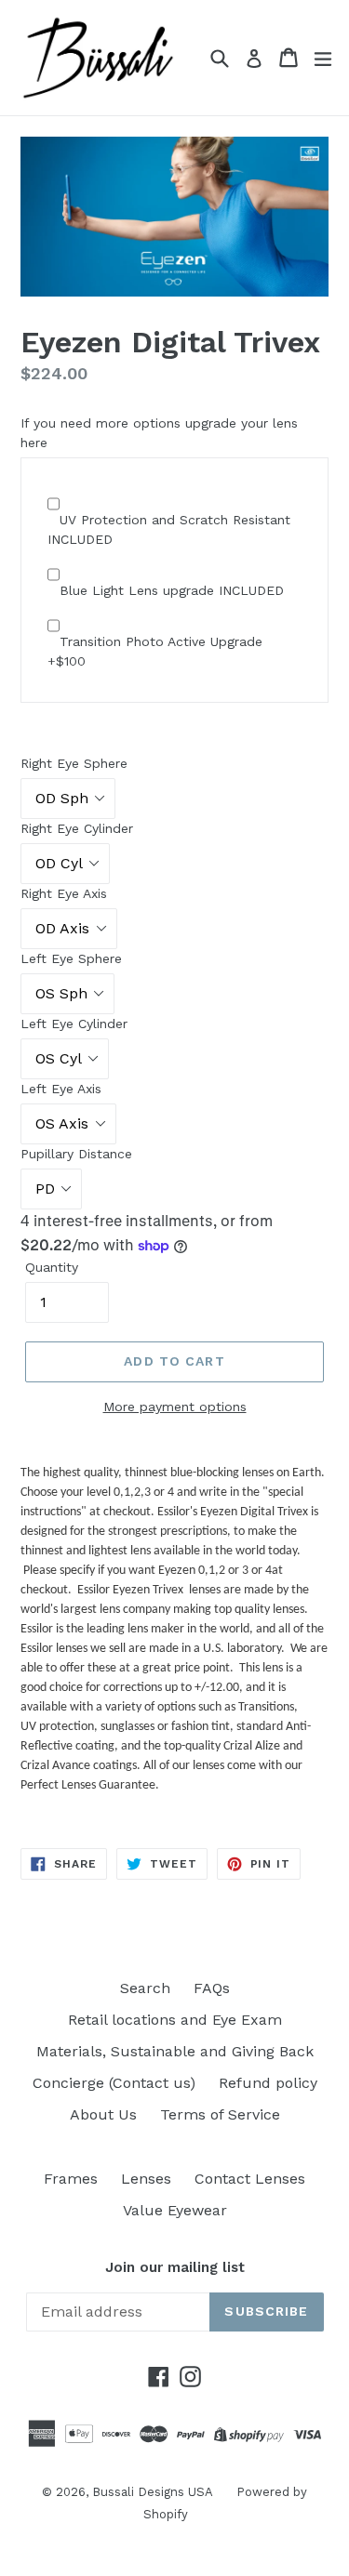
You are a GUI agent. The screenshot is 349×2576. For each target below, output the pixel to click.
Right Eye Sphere (74, 763)
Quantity (52, 1267)
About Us (103, 2114)
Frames (71, 2179)
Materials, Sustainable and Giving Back (175, 2051)
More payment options (175, 1407)
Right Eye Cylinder (77, 828)
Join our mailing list (175, 2267)
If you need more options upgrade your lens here (159, 433)
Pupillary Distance (76, 1154)
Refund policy (268, 2083)
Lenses (146, 2179)
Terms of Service (220, 2114)
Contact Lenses (250, 2179)
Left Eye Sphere (71, 958)
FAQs (212, 1988)
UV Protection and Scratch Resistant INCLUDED (169, 529)
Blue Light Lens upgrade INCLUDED (172, 590)
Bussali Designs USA (153, 2492)
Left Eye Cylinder (74, 1024)
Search (145, 1988)
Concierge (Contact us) (114, 2083)
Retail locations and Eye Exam (175, 2020)
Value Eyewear (175, 2210)
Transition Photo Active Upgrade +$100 (155, 651)
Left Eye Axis (61, 1089)
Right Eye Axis (64, 893)
